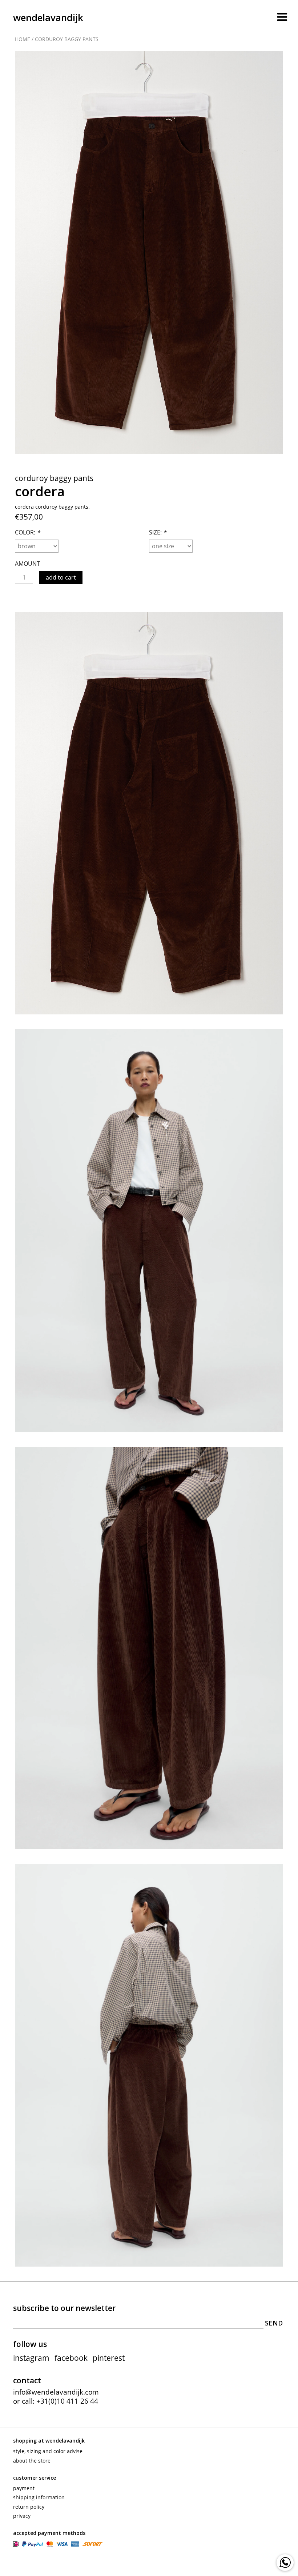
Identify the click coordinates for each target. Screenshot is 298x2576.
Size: (158, 532)
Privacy (22, 2516)
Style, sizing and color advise (48, 2451)
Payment (24, 2488)
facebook (71, 2358)
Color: (27, 532)
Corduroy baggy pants (67, 39)
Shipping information (39, 2497)
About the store (32, 2461)
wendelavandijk (48, 17)
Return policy (29, 2507)
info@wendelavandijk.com (56, 2392)
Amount (27, 564)
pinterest (109, 2358)
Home (23, 39)
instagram (31, 2358)
